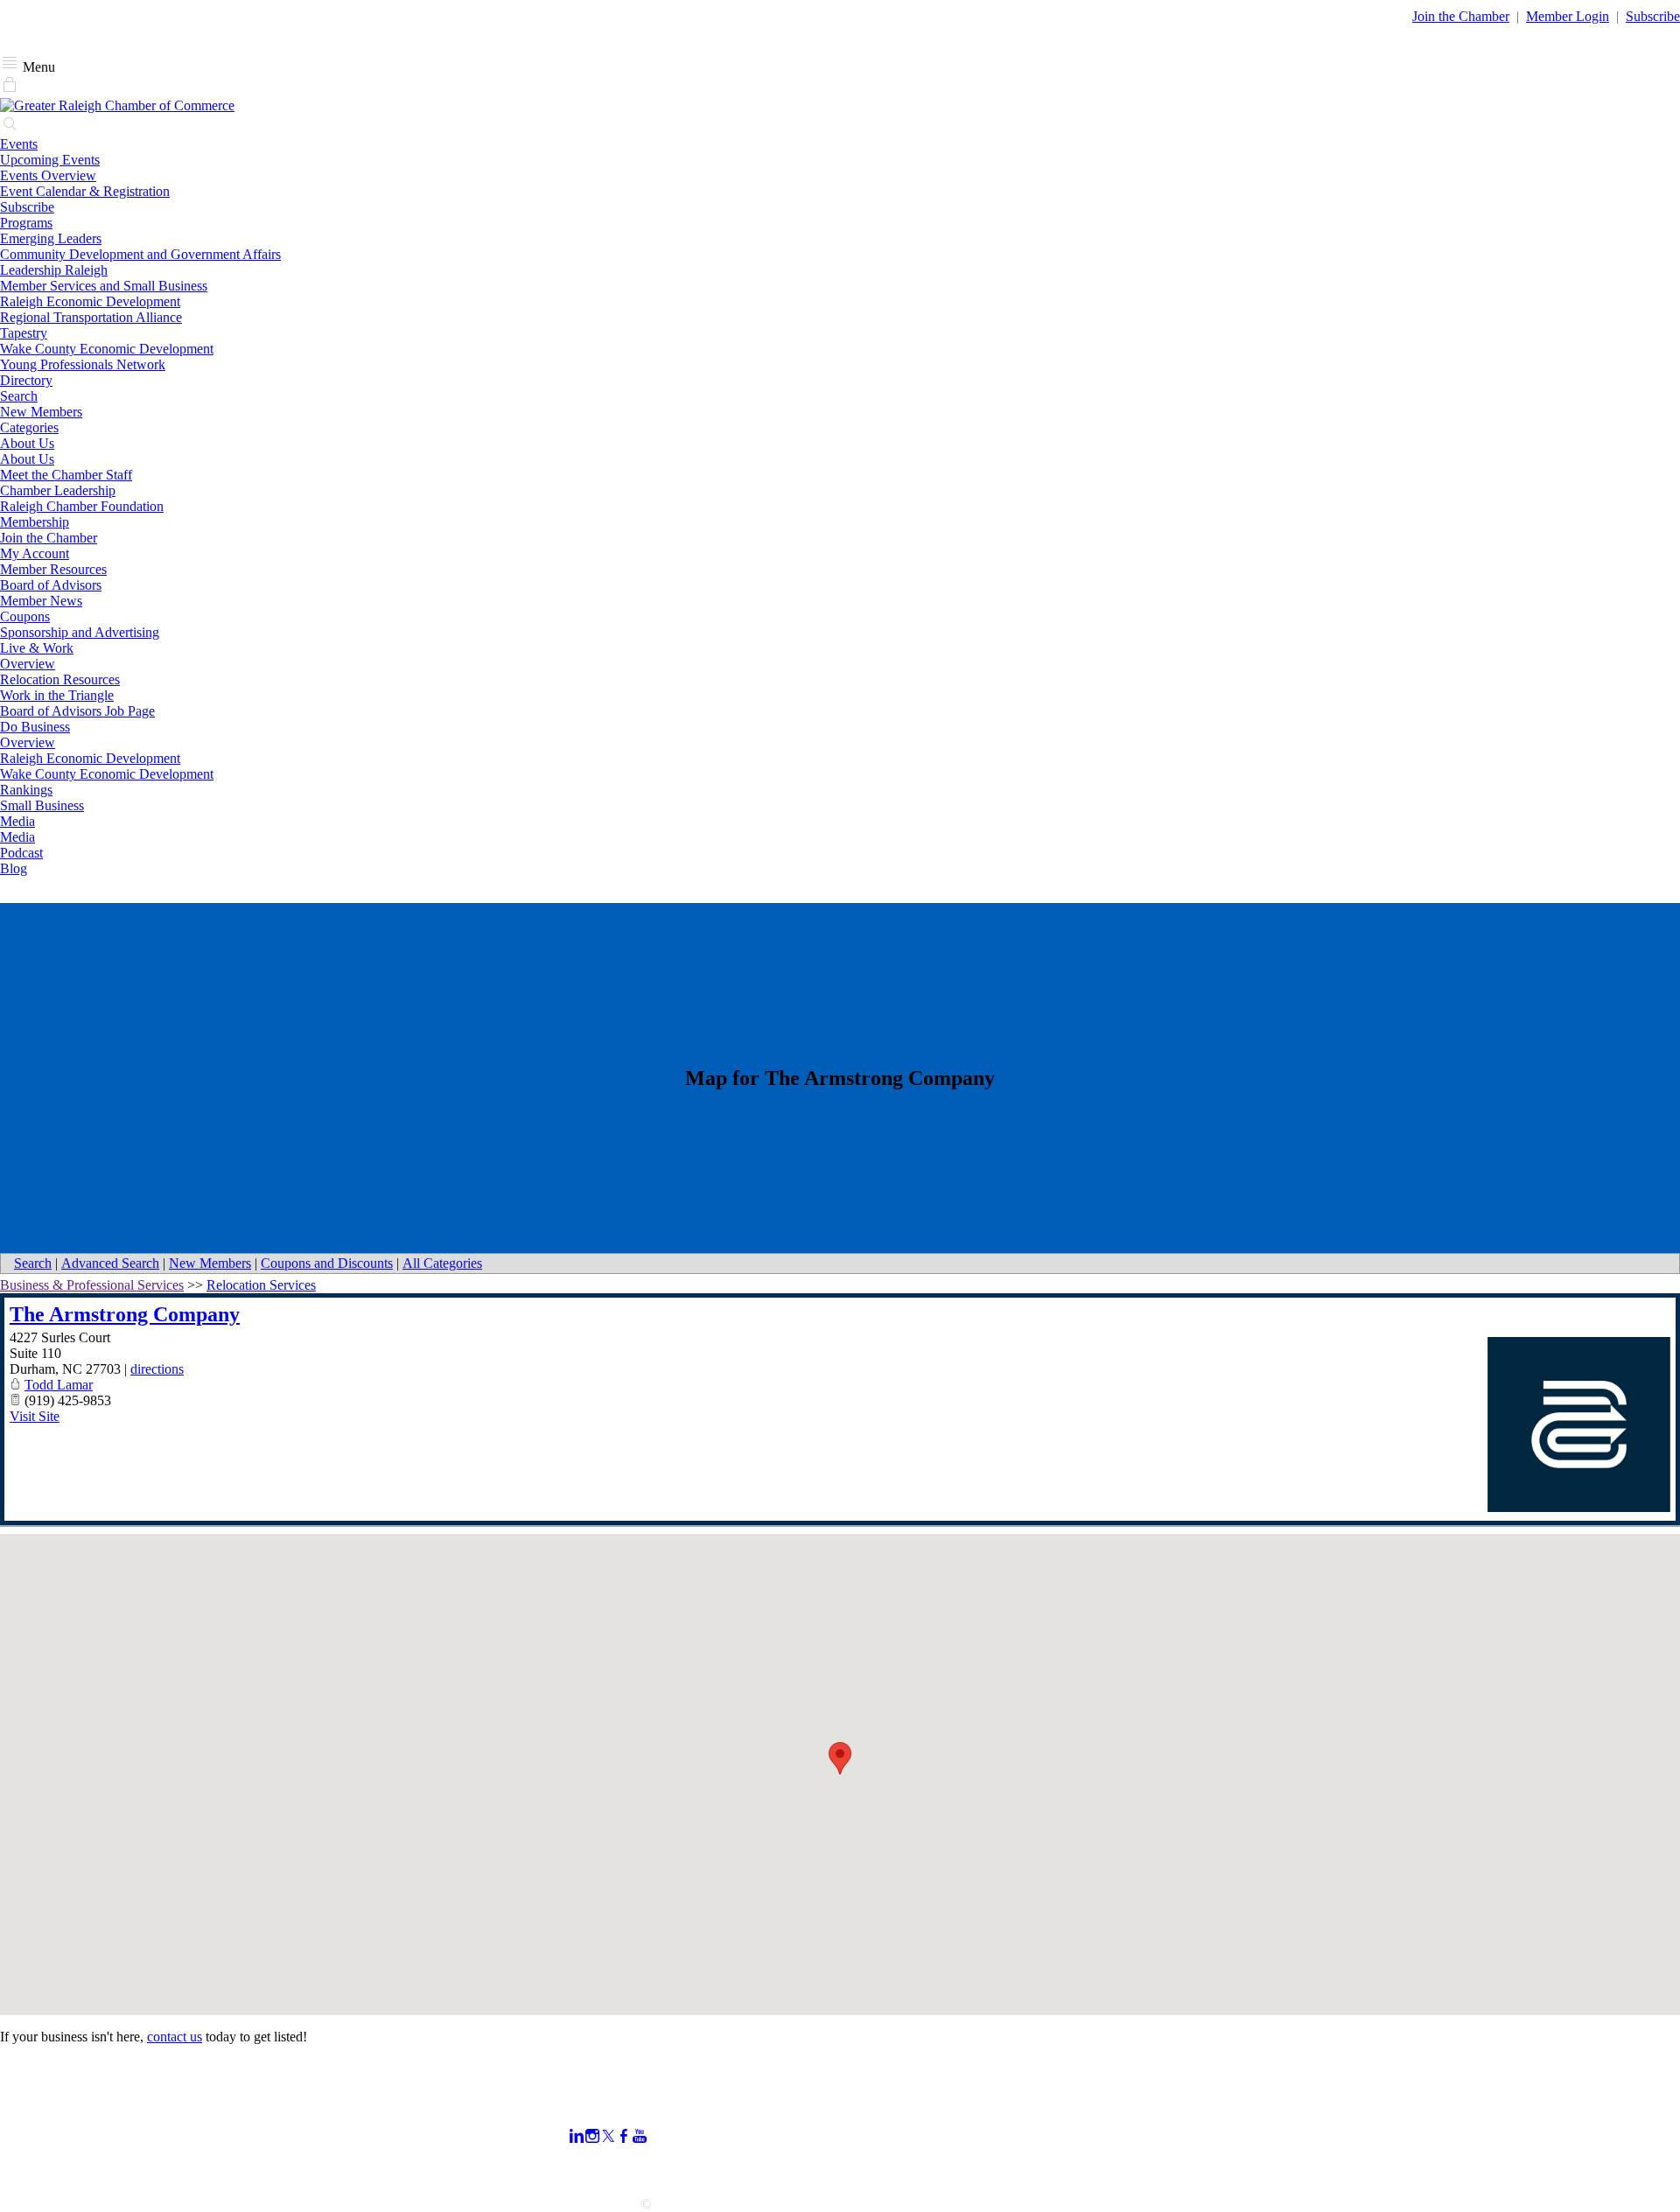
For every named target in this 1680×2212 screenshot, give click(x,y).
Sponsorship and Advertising (80, 632)
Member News (41, 601)
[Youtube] (640, 2136)
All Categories (442, 1263)
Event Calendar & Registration (85, 191)
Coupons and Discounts (327, 1263)
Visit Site (35, 1416)
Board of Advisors (51, 585)
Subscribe (1653, 16)
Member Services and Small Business (104, 286)
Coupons (25, 616)
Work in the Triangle (57, 695)
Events (19, 144)
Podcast (21, 853)
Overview (28, 664)
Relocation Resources (60, 679)
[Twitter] (608, 2136)
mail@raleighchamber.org (71, 2172)
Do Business (35, 727)
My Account (35, 553)
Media (17, 821)
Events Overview (48, 175)
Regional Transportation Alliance (91, 317)
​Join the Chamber (1461, 16)
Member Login (1568, 16)
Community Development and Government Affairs (140, 254)
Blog (14, 868)
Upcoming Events (50, 160)
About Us (27, 443)
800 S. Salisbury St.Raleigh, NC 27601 (55, 2149)
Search (19, 396)
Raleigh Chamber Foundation (82, 506)
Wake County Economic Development (107, 349)
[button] (840, 1758)
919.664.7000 (38, 2125)
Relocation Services (261, 1285)
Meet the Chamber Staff (66, 475)
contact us (175, 2037)
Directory (26, 380)
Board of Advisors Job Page (77, 711)
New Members (41, 412)
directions (157, 1369)
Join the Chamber (49, 538)
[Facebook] (624, 2136)
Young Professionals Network (83, 364)
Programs (26, 223)
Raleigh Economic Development (90, 301)
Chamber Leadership (58, 490)
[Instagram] (592, 2136)
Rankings (26, 790)
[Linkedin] (577, 2136)
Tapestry (24, 333)
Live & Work (37, 648)
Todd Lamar (59, 1385)
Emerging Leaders (51, 238)
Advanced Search (110, 1263)
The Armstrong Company (125, 1314)
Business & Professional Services (92, 1285)
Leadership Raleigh (54, 270)
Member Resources (53, 569)
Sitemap (1160, 2167)
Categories (29, 427)
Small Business (42, 805)
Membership (35, 522)
